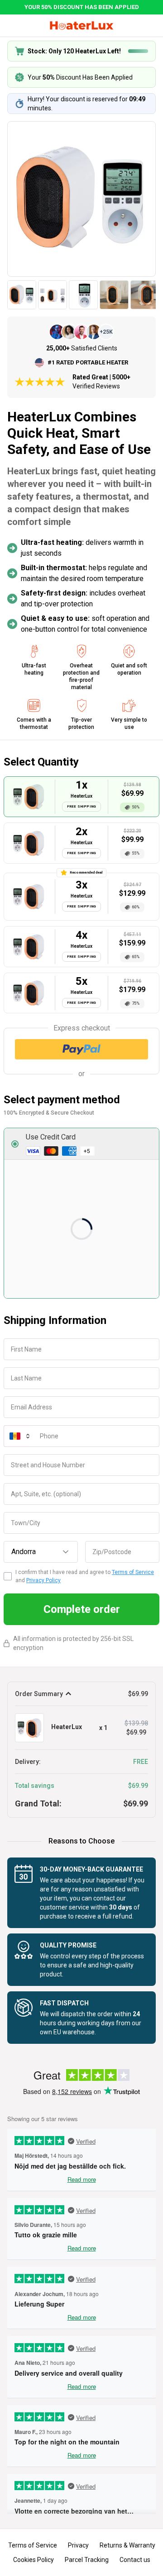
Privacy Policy (43, 1580)
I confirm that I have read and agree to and (85, 1576)
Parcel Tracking (87, 2560)
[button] (81, 1144)
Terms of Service (133, 1572)
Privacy (78, 2545)
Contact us (135, 2560)
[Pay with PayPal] (81, 1049)
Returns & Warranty (127, 2545)
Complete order (82, 1609)
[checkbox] (8, 1576)
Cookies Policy (34, 2560)
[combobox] (41, 1552)
